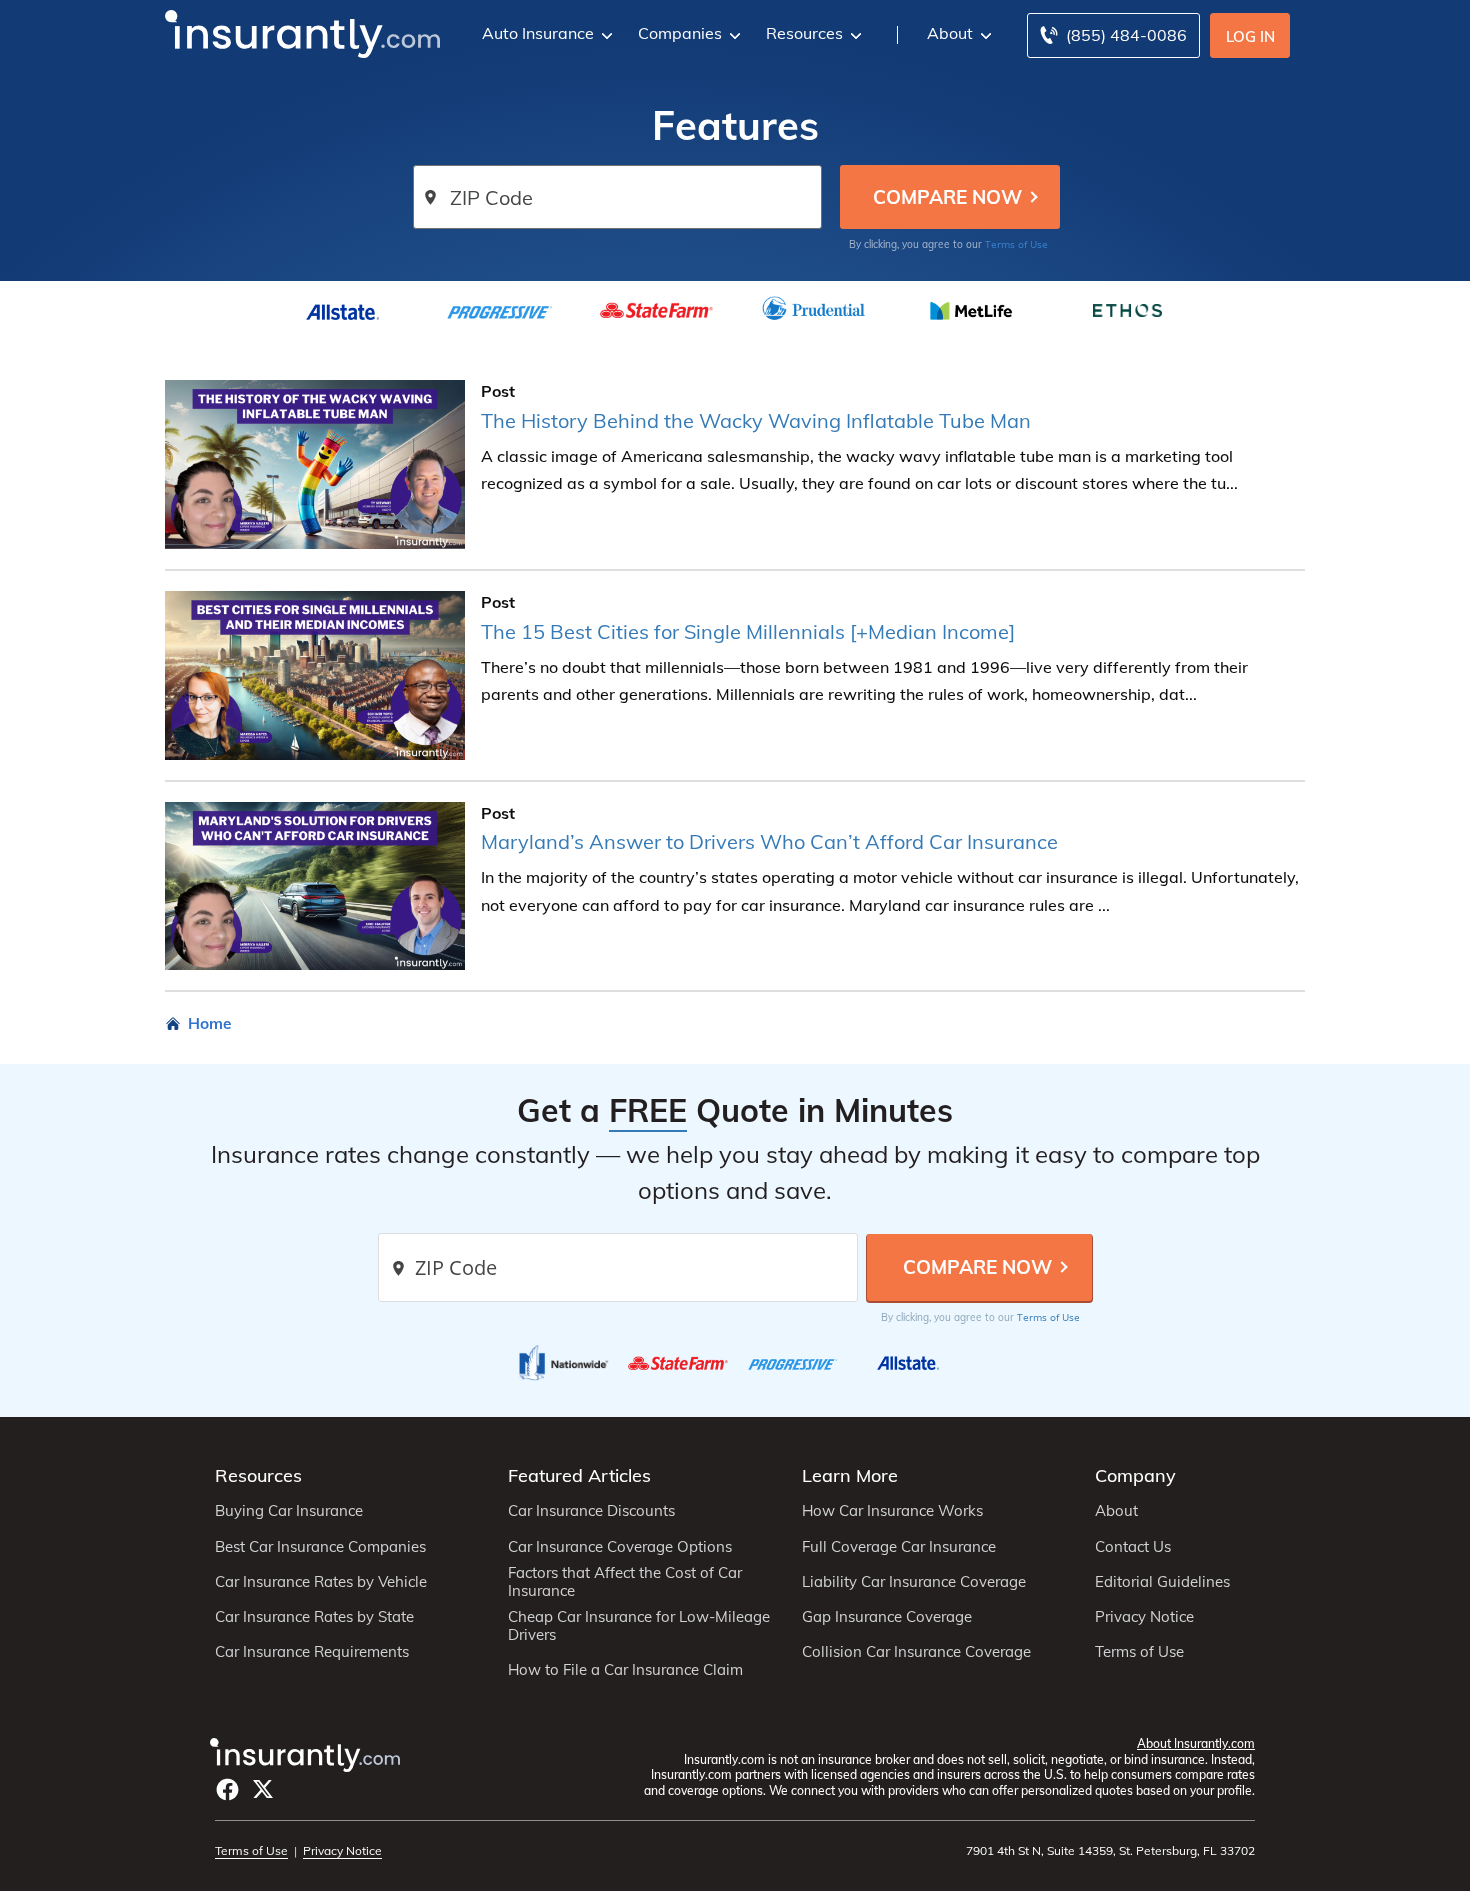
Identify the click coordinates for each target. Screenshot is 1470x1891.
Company (1135, 1475)
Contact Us (1133, 1547)
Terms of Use (1016, 244)
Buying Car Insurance (289, 1511)
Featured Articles (579, 1475)
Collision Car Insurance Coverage (916, 1652)
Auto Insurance (538, 33)
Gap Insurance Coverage (887, 1617)
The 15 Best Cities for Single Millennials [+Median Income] (748, 631)
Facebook (227, 1789)
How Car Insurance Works (892, 1511)
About (950, 33)
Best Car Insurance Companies (320, 1547)
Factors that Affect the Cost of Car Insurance (625, 1582)
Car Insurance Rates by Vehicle (321, 1582)
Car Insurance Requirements (312, 1652)
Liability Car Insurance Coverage (914, 1582)
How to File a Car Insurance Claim (625, 1670)
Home (210, 1023)
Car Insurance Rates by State (314, 1617)
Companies (680, 33)
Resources (804, 33)
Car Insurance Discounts (591, 1511)
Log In (1250, 36)
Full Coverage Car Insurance (899, 1547)
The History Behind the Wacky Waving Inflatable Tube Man (756, 420)
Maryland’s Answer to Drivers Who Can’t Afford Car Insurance (769, 841)
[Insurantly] (302, 32)
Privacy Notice (1144, 1617)
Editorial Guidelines (1162, 1582)
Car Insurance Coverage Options (620, 1547)
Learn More (850, 1475)
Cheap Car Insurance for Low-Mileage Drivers (639, 1626)
